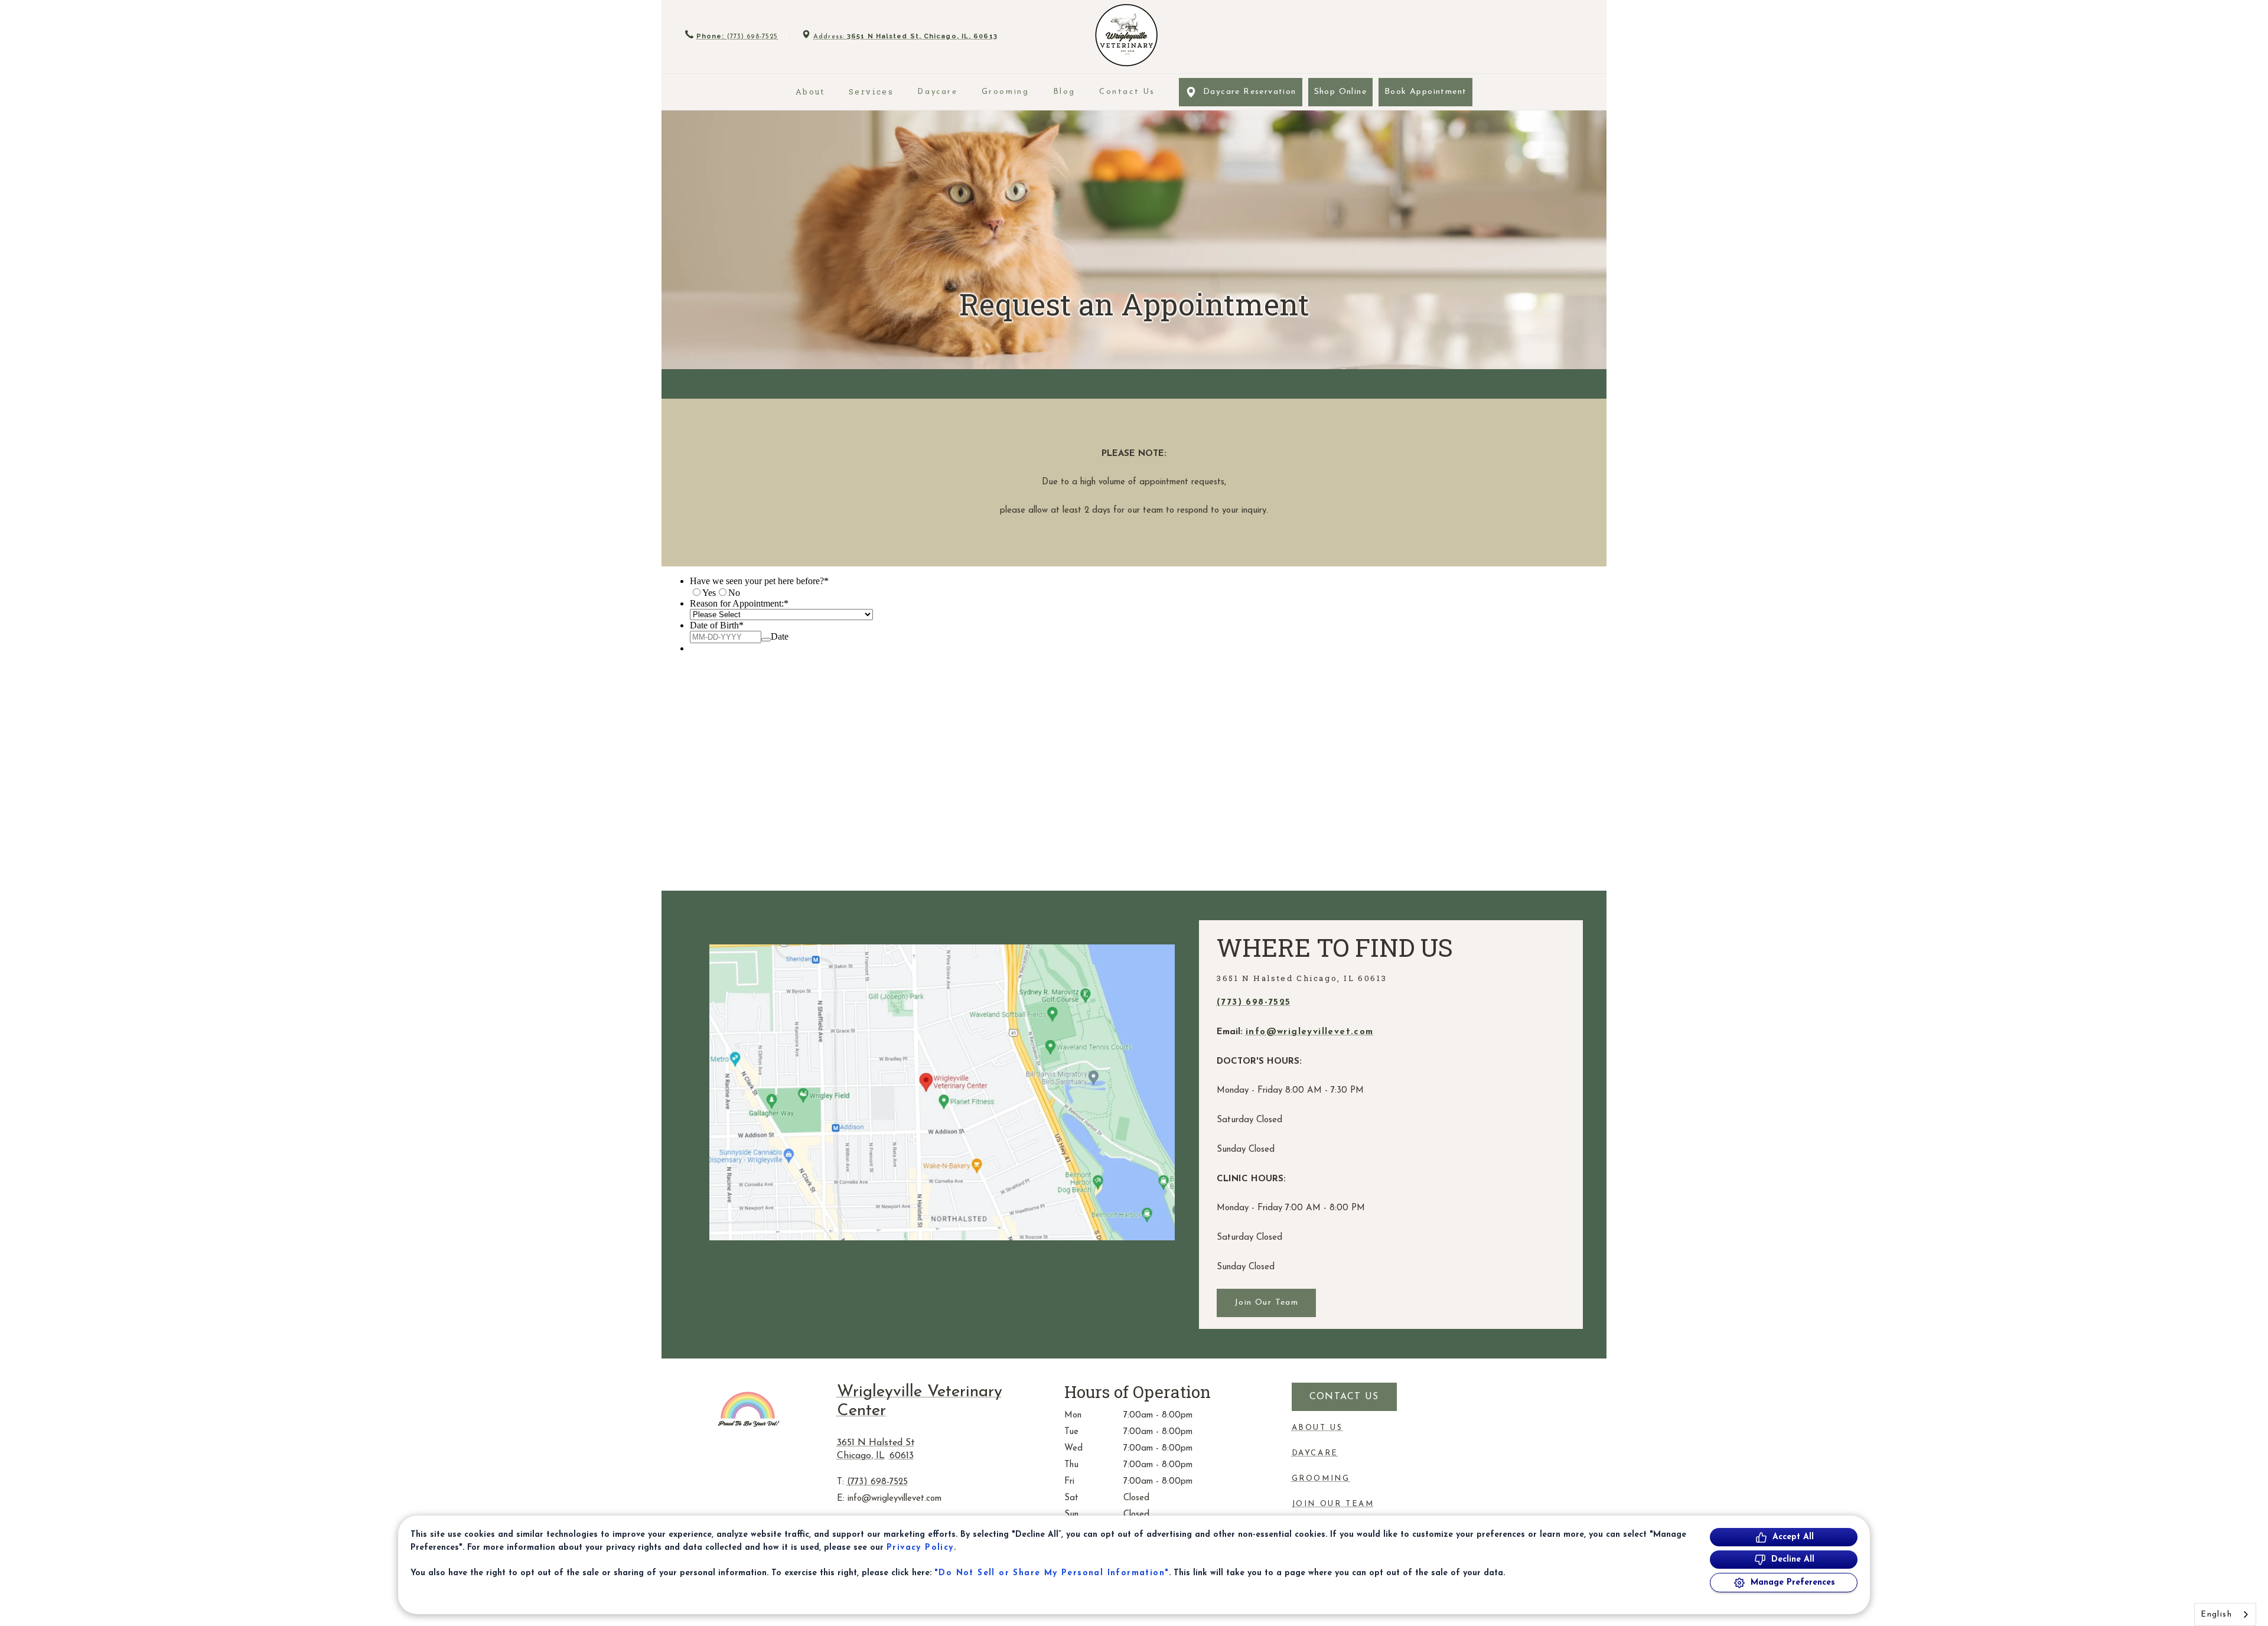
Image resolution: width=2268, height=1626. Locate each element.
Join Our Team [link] (1266, 1303)
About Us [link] (1317, 1428)
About (810, 92)
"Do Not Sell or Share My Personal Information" (1052, 1573)
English (2216, 1614)
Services (871, 92)
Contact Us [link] (1127, 92)
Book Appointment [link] (1425, 92)
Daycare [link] (937, 92)
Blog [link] (1064, 92)
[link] (1126, 35)
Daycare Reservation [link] (1250, 92)
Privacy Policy (920, 1548)
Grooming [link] (1006, 92)
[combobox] (2225, 1614)
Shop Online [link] (1340, 92)
